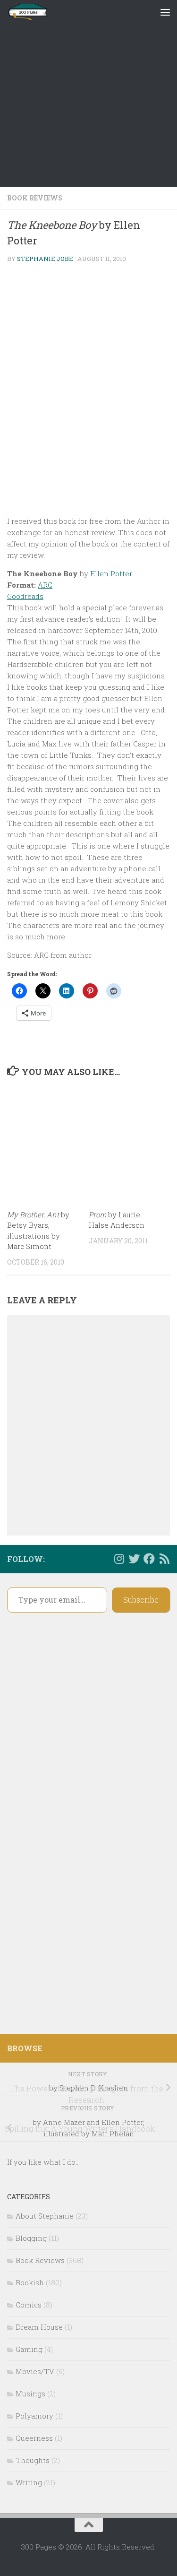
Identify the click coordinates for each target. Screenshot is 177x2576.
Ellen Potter (111, 573)
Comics (29, 2305)
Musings (30, 2394)
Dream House (39, 2327)
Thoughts (33, 2460)
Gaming (29, 2349)
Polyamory (34, 2416)
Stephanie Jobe (45, 259)
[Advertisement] (88, 93)
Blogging (31, 2238)
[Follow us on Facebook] (149, 1559)
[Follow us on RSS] (164, 1559)
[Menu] (165, 12)
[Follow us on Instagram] (119, 1559)
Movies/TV (35, 2371)
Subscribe (141, 1600)
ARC (45, 585)
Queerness (34, 2438)
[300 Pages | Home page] (34, 12)
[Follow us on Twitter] (134, 1559)
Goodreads (25, 596)
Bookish (30, 2282)
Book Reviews (35, 198)
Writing (29, 2482)
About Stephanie (45, 2216)
